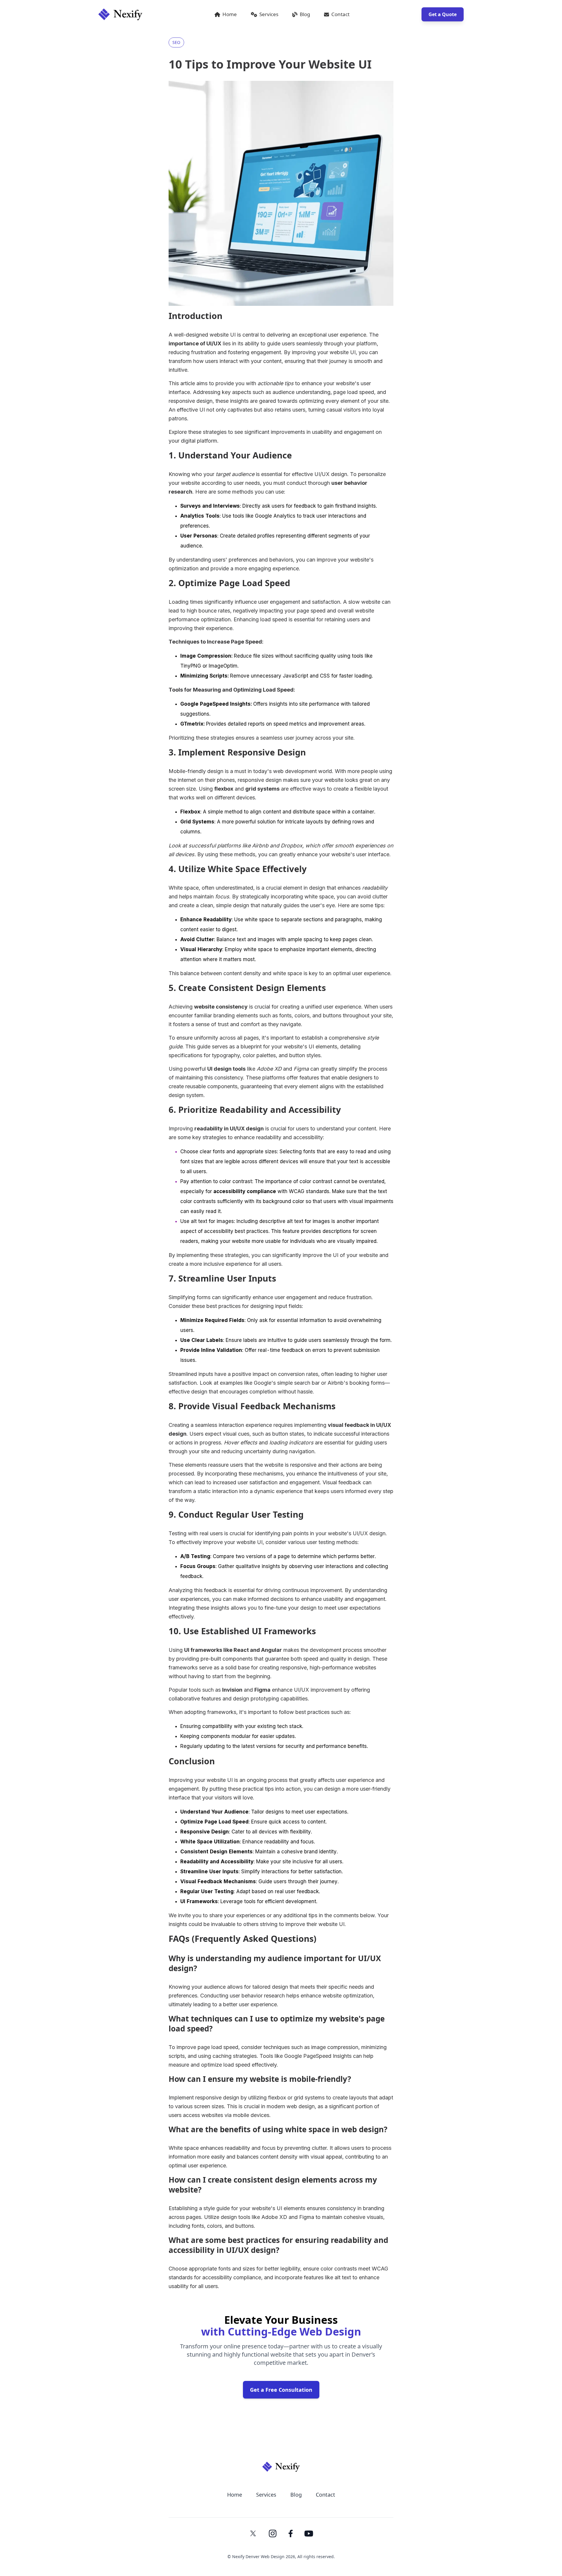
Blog (305, 14)
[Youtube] (309, 2534)
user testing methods (332, 1542)
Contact (340, 14)
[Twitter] (253, 2533)
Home (230, 14)
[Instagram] (273, 2533)
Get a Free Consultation (281, 2390)
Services (269, 14)
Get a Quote (443, 14)
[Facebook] (291, 2534)
